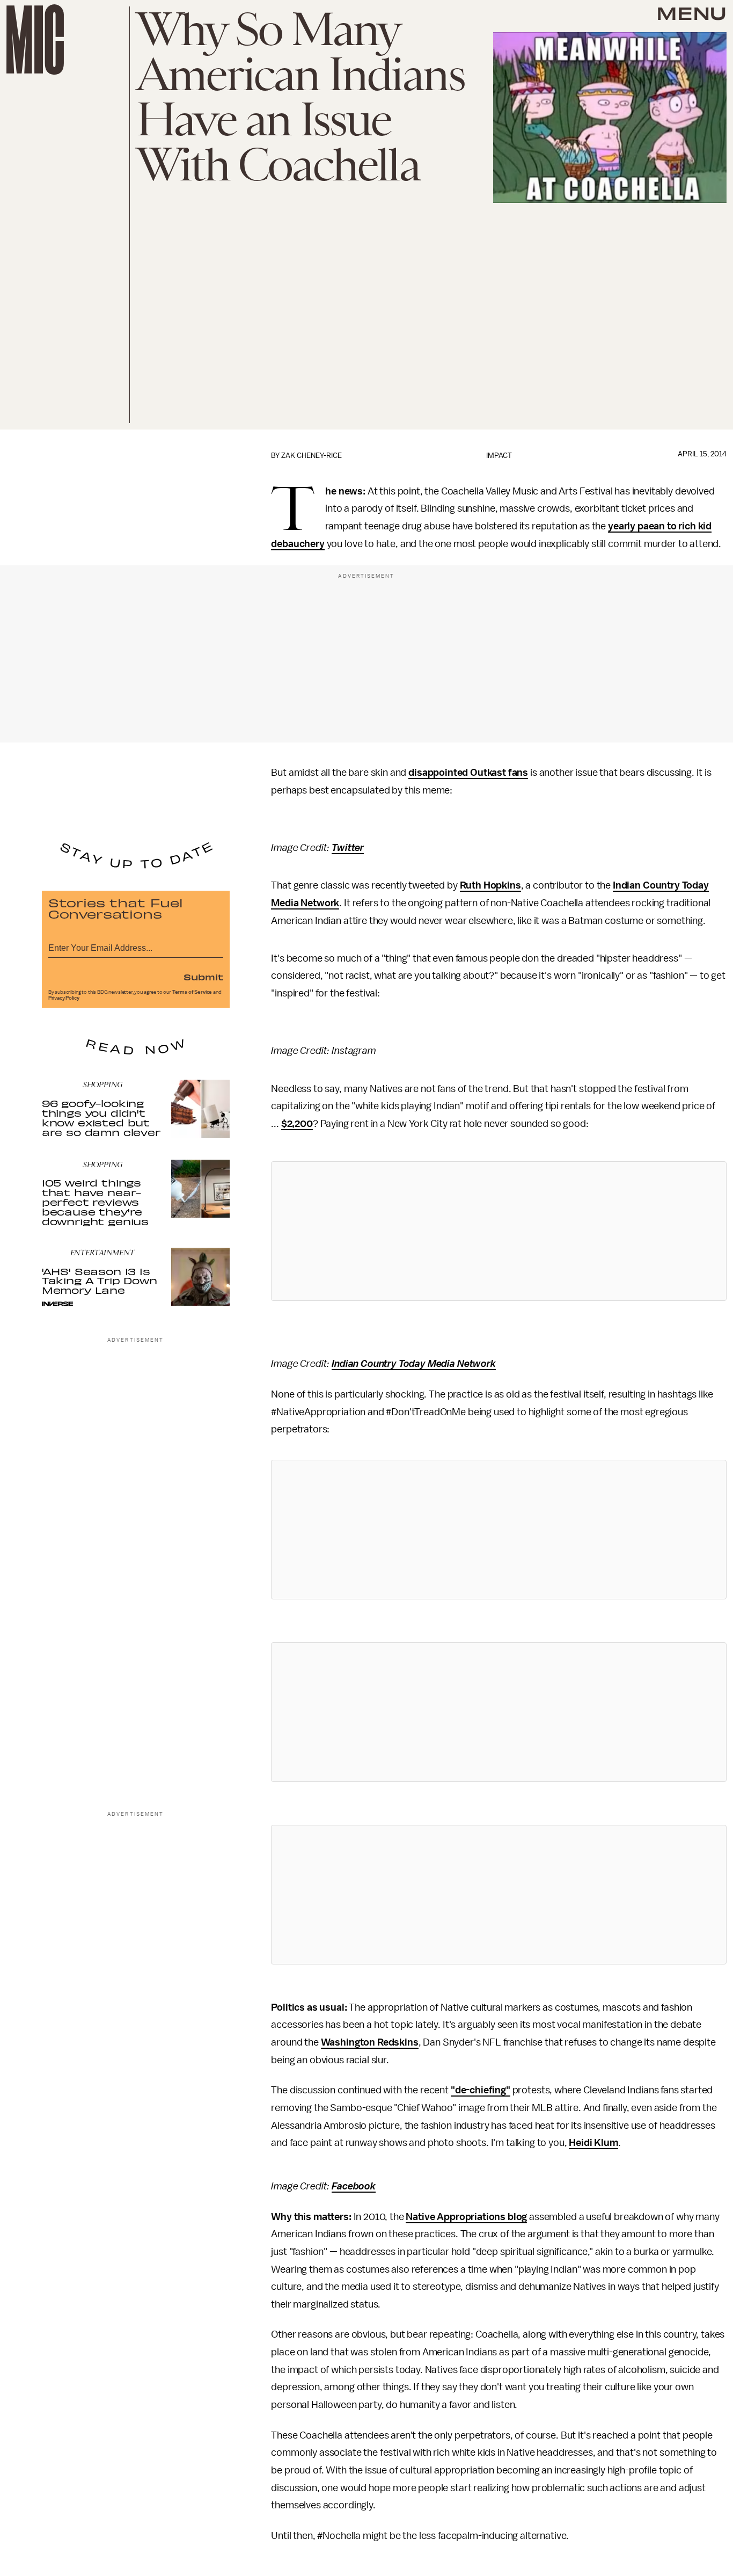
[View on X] (499, 1231)
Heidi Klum (593, 2143)
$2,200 (297, 1124)
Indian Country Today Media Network (414, 1364)
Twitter (348, 848)
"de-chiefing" (481, 2090)
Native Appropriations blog (466, 2217)
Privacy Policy (64, 998)
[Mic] (35, 39)
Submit (203, 977)
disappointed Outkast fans (468, 773)
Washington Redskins (370, 2042)
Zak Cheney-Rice (311, 456)
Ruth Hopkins (490, 885)
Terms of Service (192, 992)
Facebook (354, 2186)
